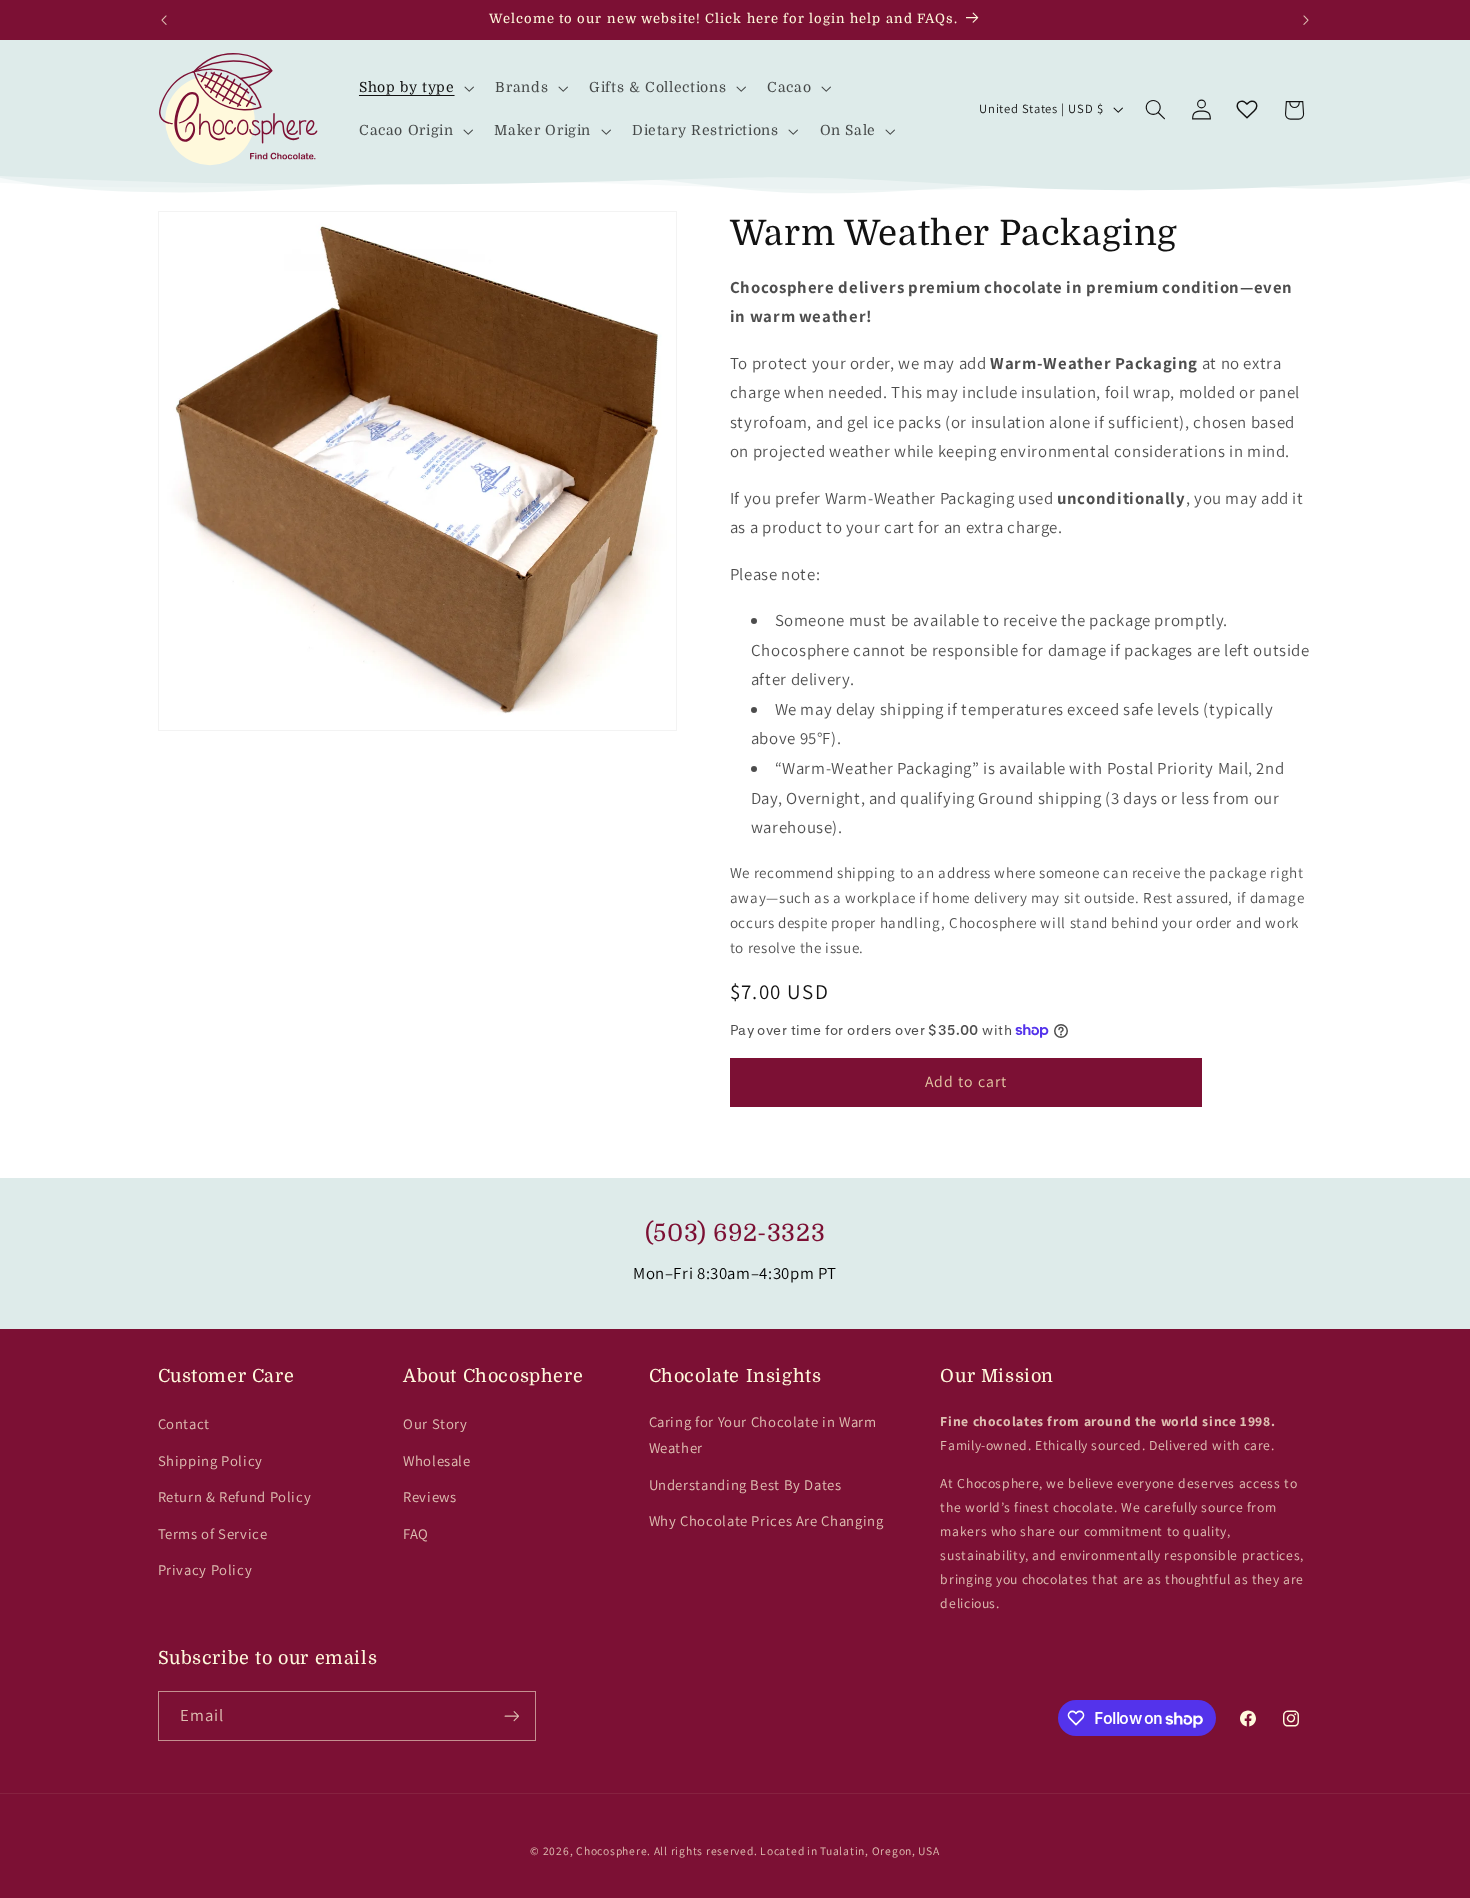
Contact (184, 1423)
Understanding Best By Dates (745, 1484)
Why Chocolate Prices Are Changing (766, 1520)
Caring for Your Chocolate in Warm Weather (763, 1434)
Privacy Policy (205, 1569)
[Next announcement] (1306, 20)
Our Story (435, 1423)
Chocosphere (611, 1850)
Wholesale (437, 1460)
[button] (414, 87)
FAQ (416, 1533)
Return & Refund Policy (235, 1496)
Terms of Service (213, 1533)
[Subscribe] (511, 1715)
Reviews (429, 1496)
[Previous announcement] (164, 20)
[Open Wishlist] (1247, 110)
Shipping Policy (210, 1460)
